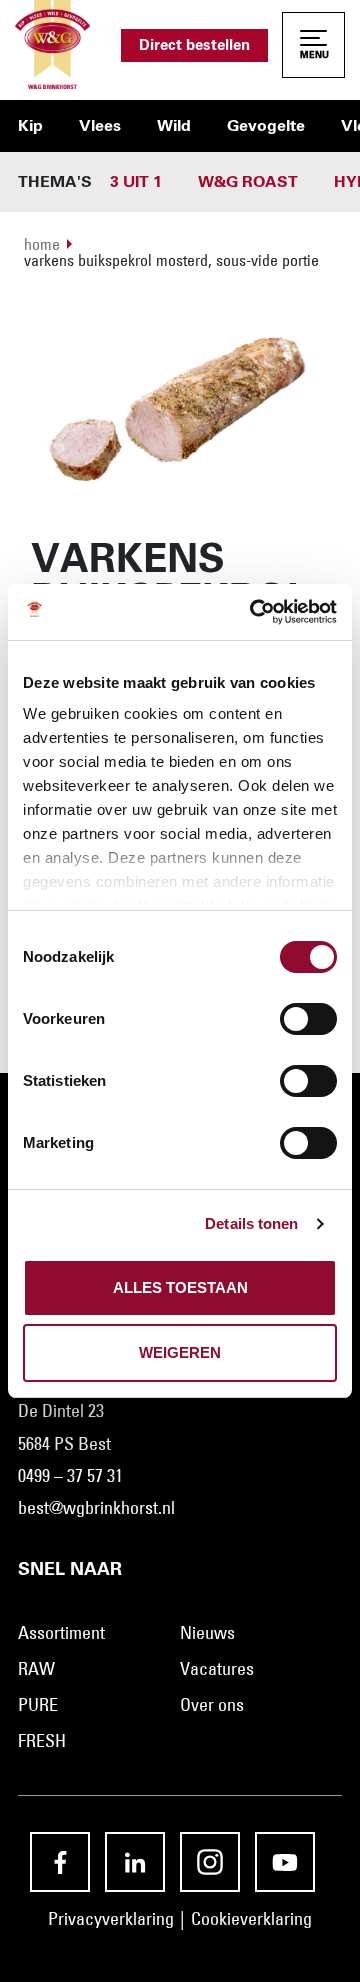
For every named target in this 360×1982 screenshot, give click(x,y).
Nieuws (207, 1633)
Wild (174, 126)
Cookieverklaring (251, 1919)
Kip (30, 126)
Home (42, 244)
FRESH (42, 1741)
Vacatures (217, 1669)
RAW (36, 1669)
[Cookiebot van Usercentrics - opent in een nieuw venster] (254, 612)
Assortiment (61, 1633)
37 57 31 (95, 1476)
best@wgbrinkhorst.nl (96, 1508)
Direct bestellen (194, 45)
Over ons (212, 1705)
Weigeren (180, 1352)
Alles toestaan (180, 1287)
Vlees (100, 126)
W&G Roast (248, 182)
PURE (38, 1705)
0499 (34, 1476)
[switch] (308, 1019)
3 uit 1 (136, 182)
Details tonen (251, 1223)
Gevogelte (266, 126)
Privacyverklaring (111, 1919)
